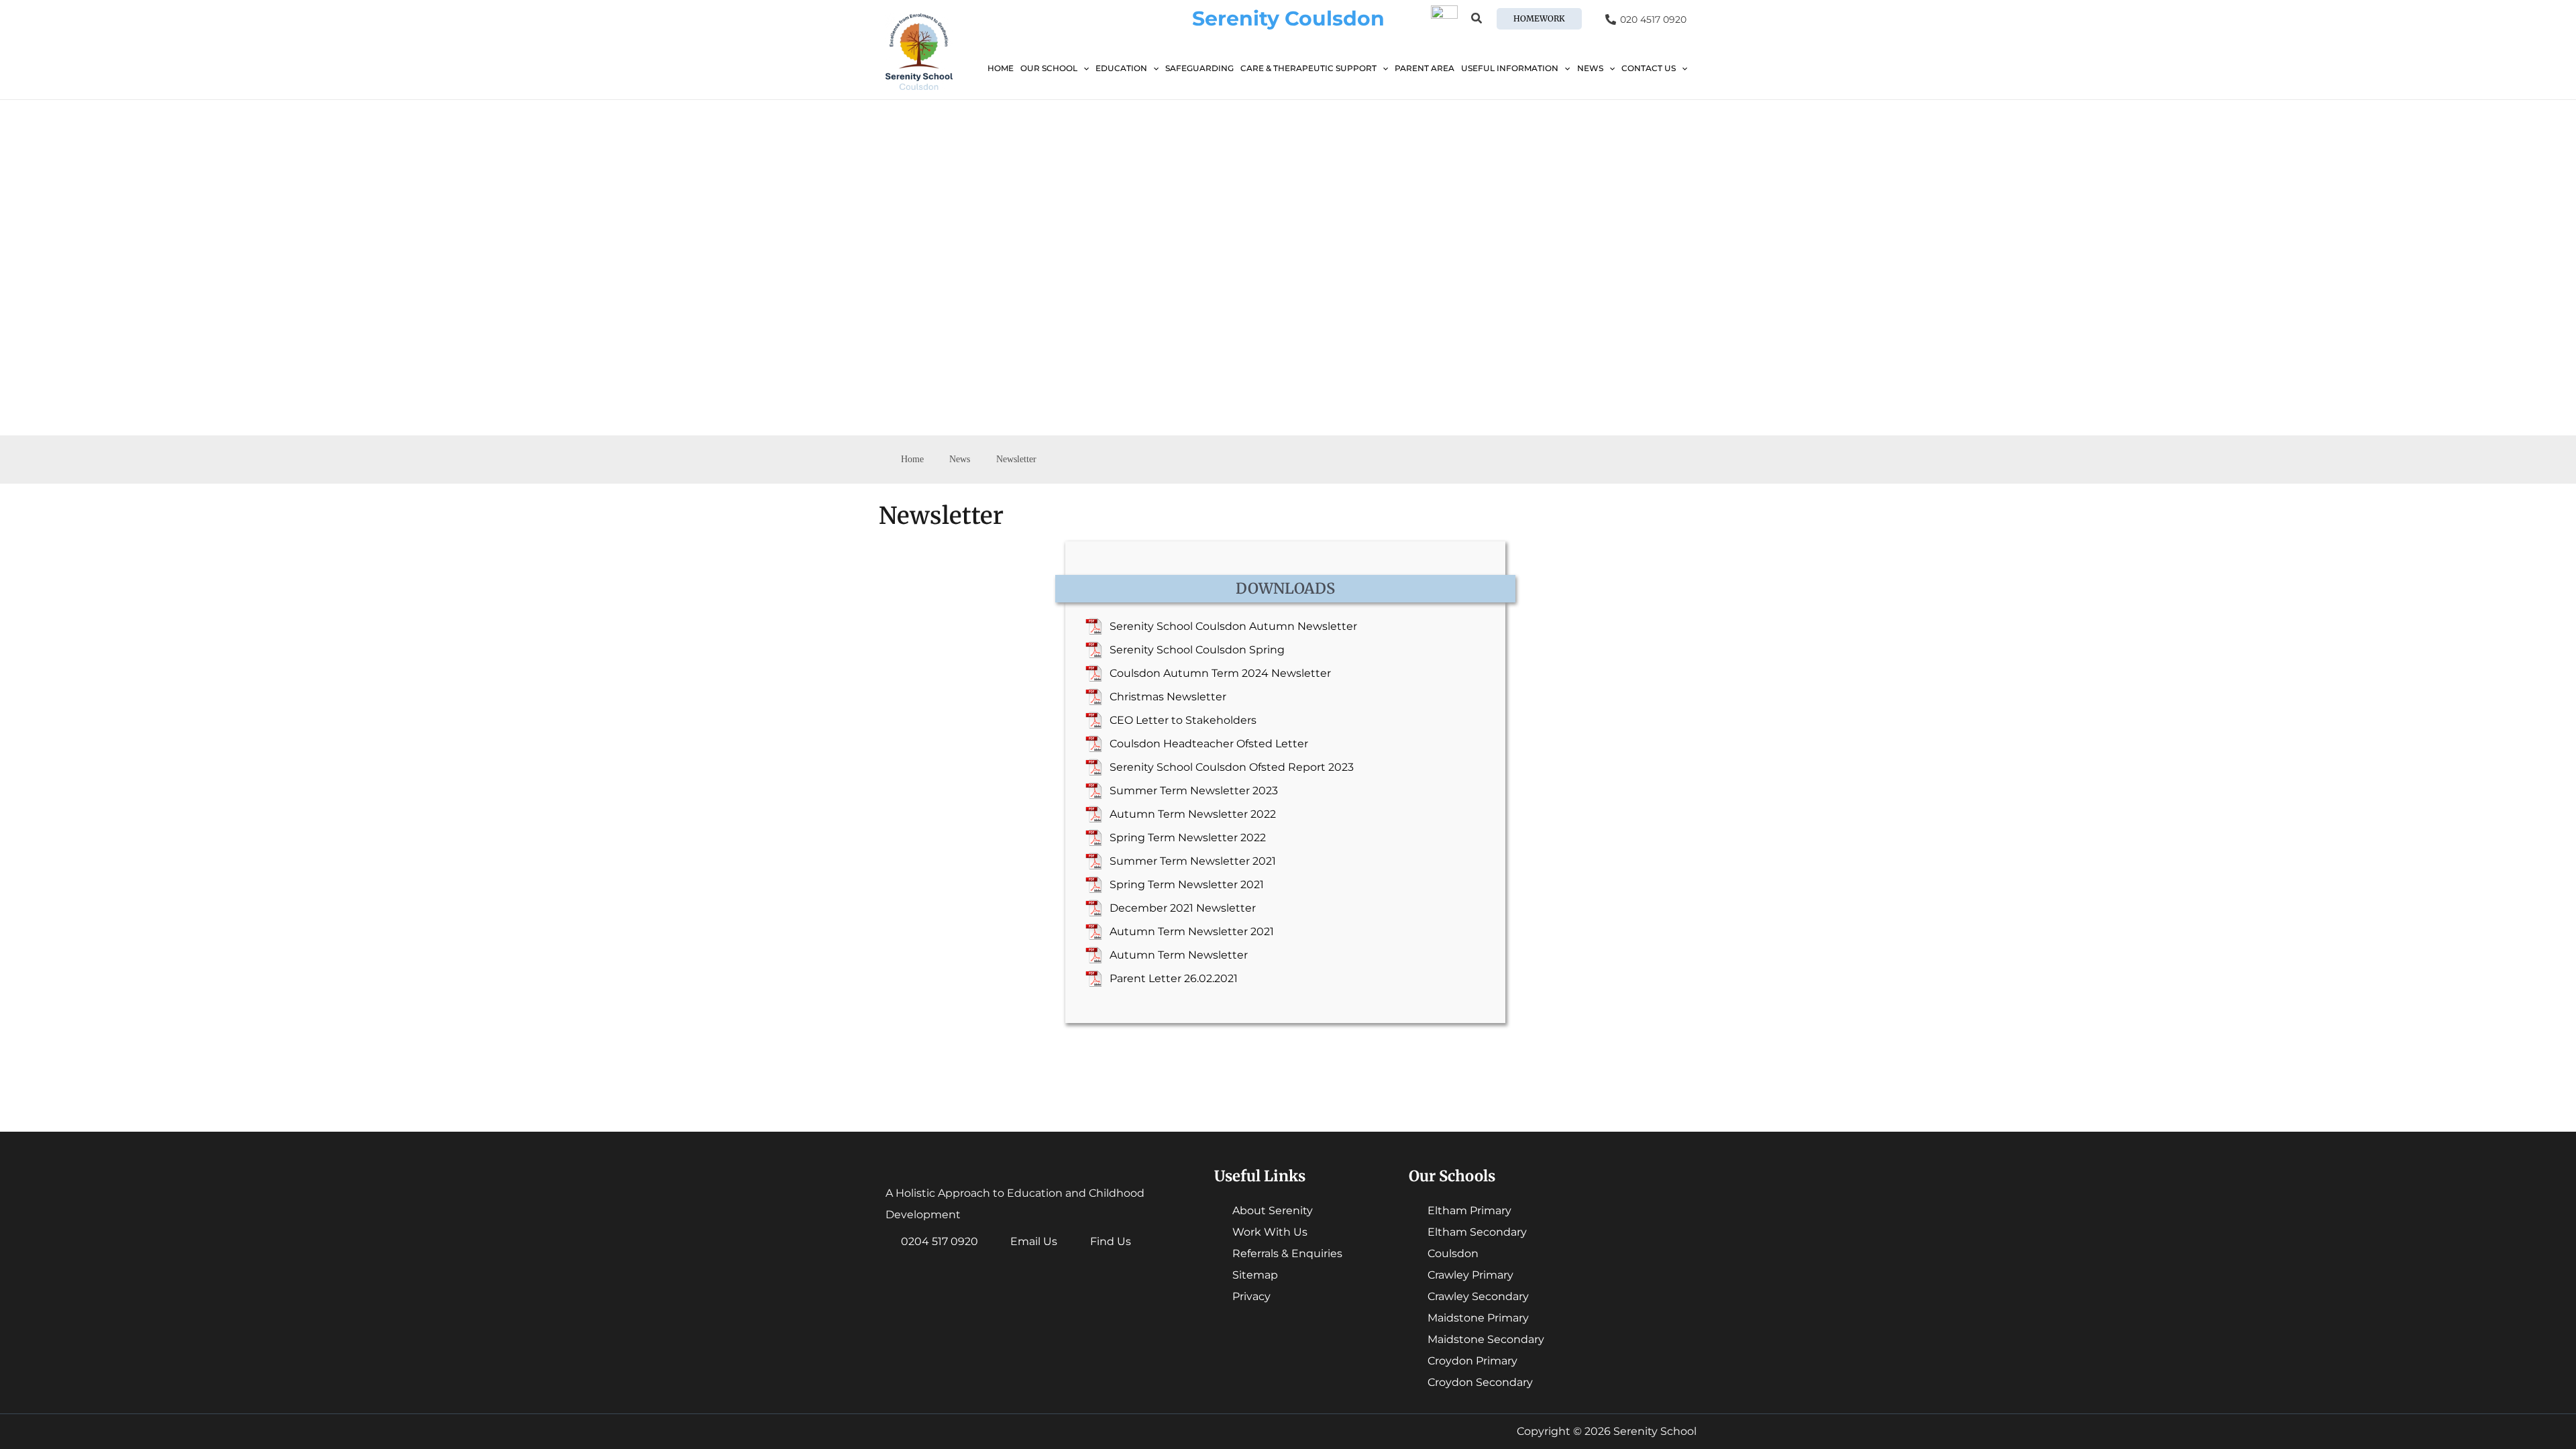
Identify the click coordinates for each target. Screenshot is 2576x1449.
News (1590, 68)
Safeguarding (1199, 68)
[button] (1477, 20)
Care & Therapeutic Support (1308, 68)
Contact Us (1649, 68)
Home (1001, 68)
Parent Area (1425, 68)
